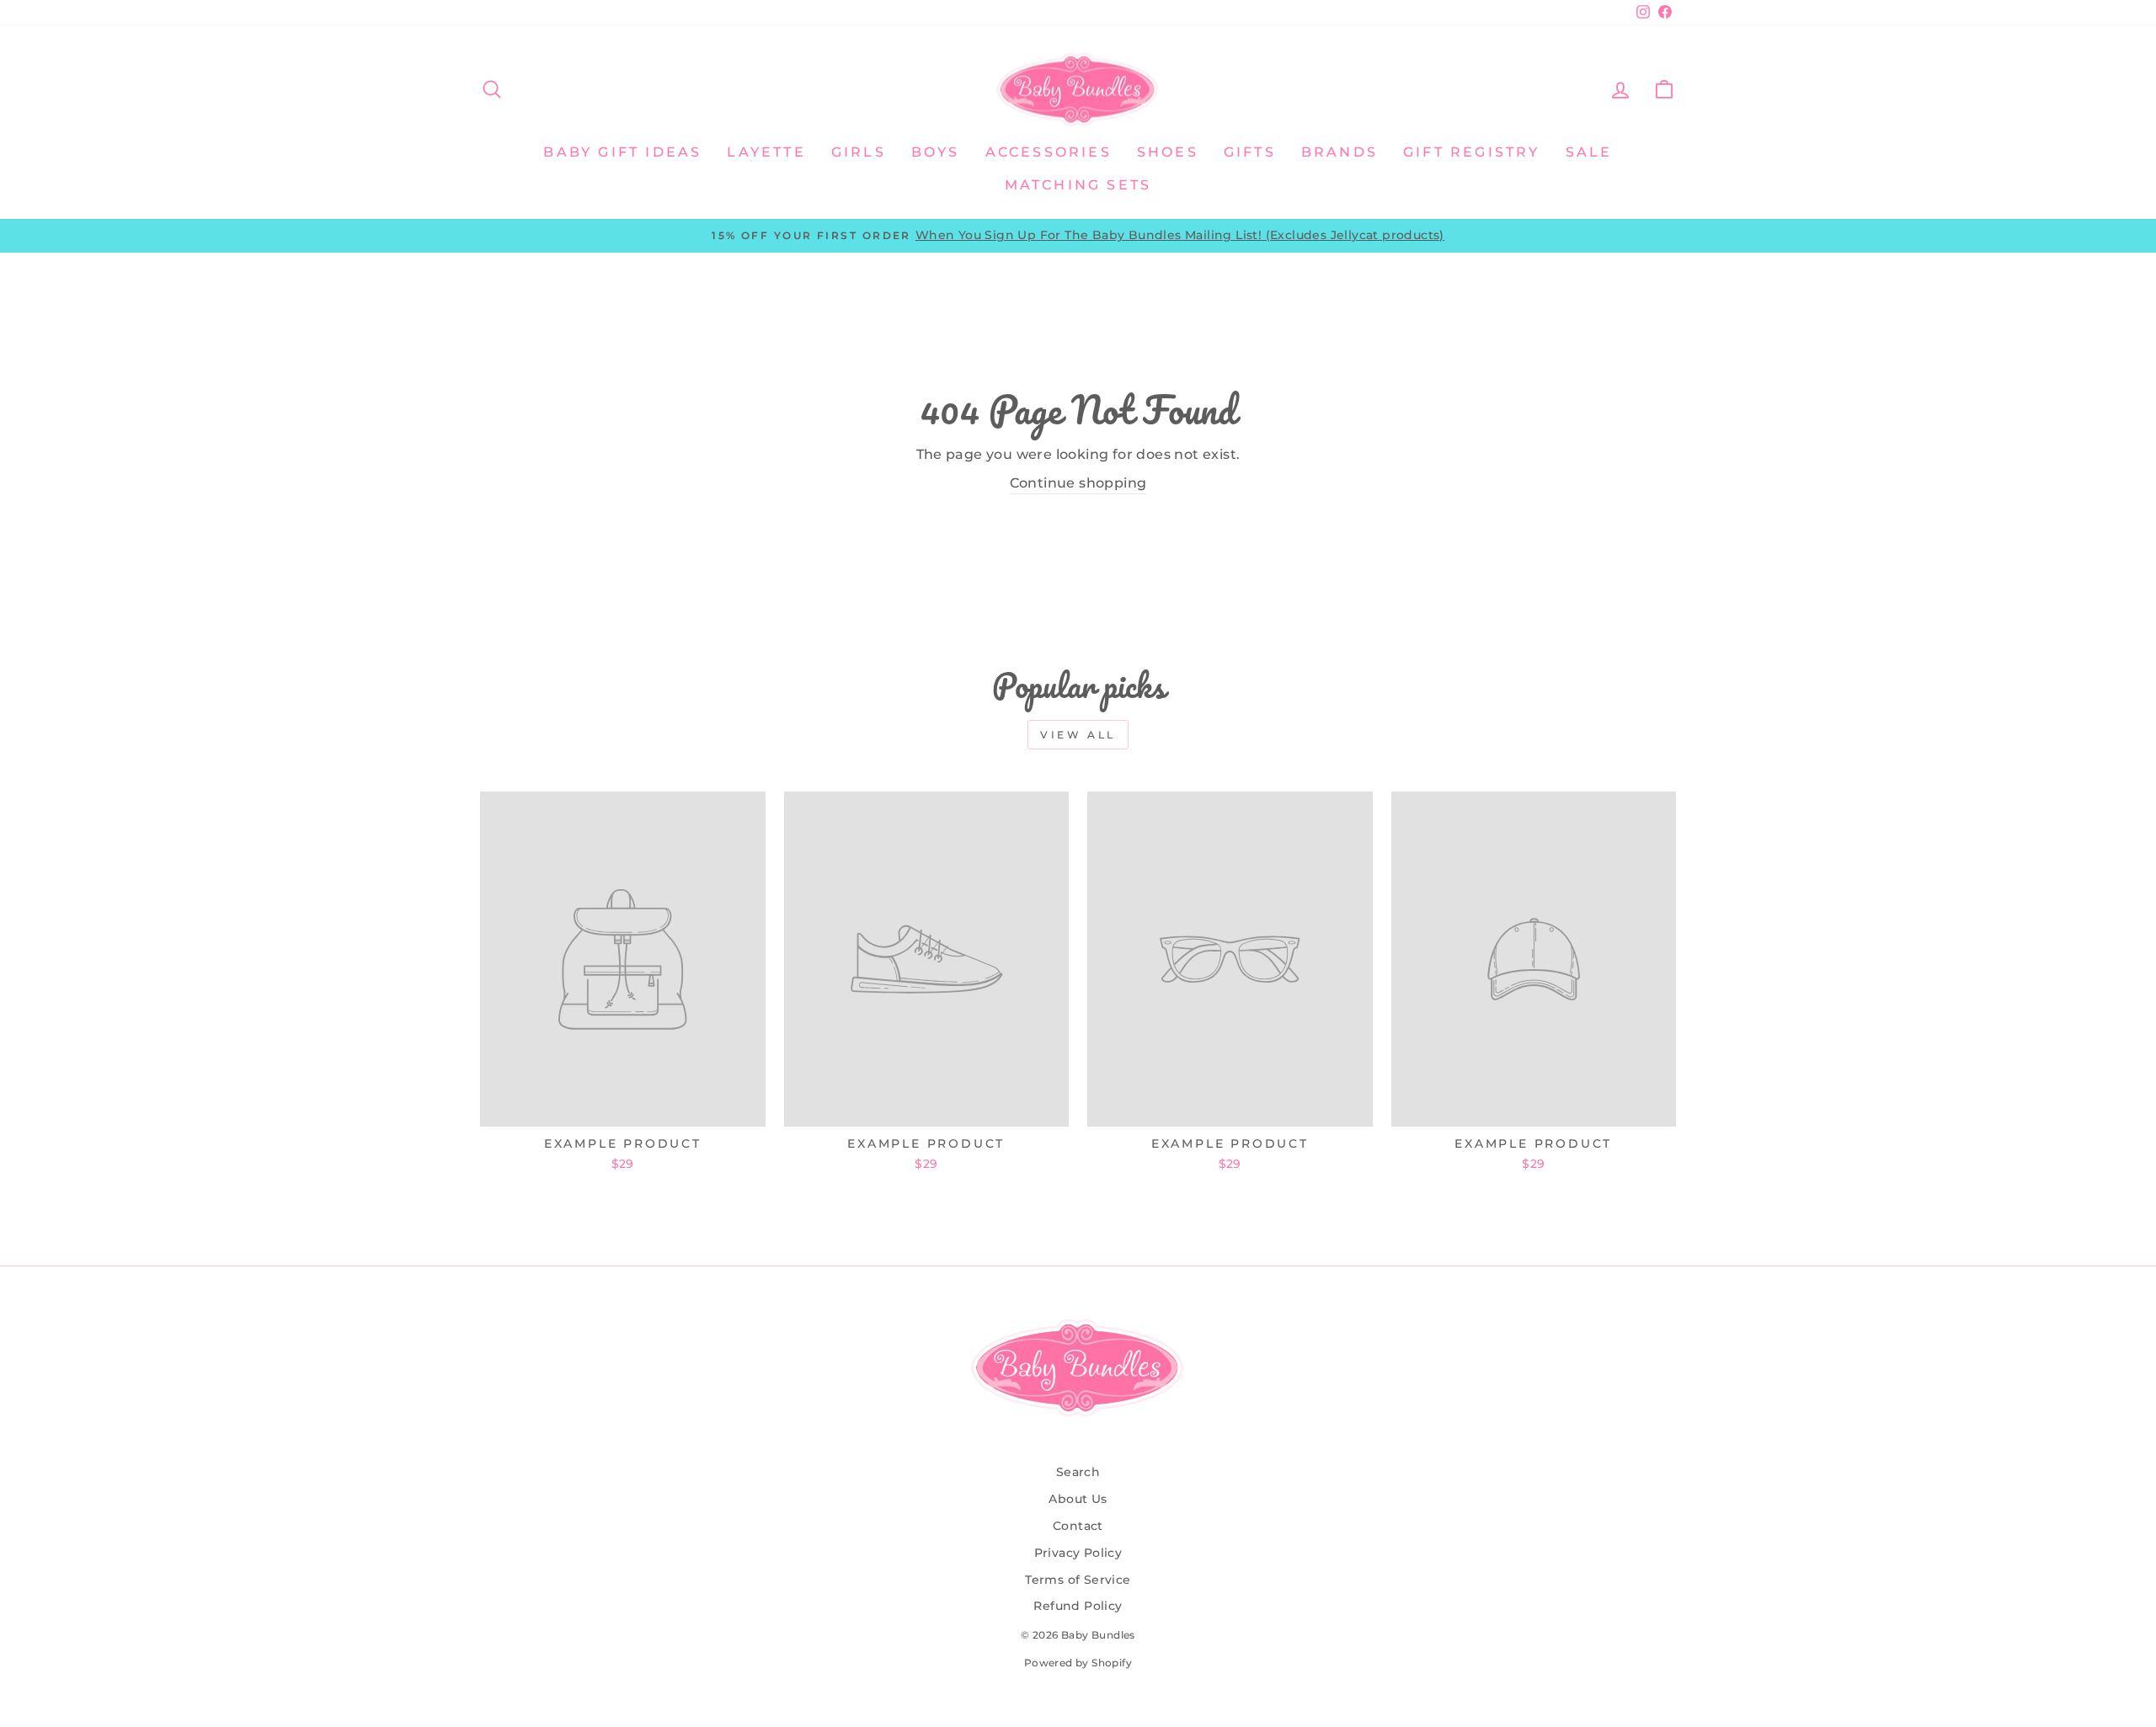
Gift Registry (1472, 152)
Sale (1589, 152)
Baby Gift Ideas (622, 152)
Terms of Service (1078, 1580)
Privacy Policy (1078, 1553)
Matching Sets (1078, 185)
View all (1078, 735)
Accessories (1049, 152)
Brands (1339, 152)
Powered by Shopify (1078, 1663)
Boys (936, 152)
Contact (1078, 1526)
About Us (1078, 1499)
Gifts (1250, 152)
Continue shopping (1078, 483)
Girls (859, 152)
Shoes (1168, 152)
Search (1078, 1472)
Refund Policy (1078, 1606)
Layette (766, 152)
